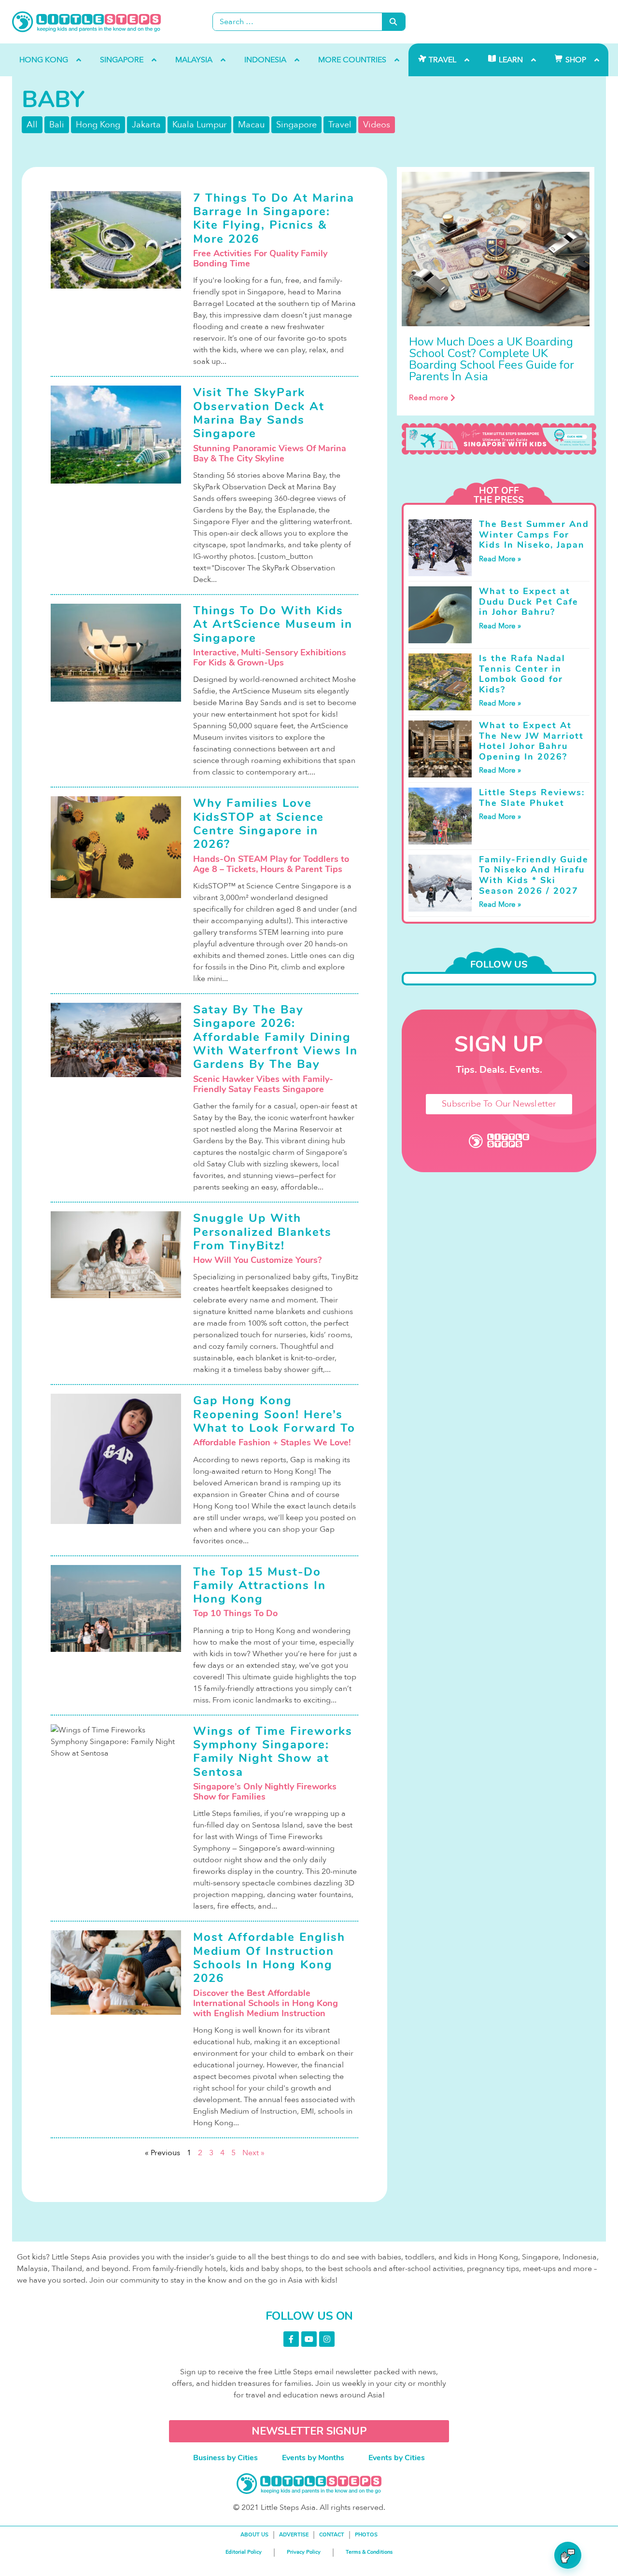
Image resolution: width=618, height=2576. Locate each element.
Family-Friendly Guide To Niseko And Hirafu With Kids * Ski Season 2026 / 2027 (534, 875)
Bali (57, 125)
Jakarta (146, 125)
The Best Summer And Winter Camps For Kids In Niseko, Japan (534, 534)
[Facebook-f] (291, 2339)
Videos (377, 125)
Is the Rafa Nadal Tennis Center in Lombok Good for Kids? (522, 674)
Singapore (296, 125)
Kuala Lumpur (199, 125)
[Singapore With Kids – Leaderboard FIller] (499, 439)
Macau (251, 125)
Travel (340, 125)
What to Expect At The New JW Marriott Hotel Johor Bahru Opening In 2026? (531, 741)
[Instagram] (327, 2339)
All (32, 125)
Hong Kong (98, 125)
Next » (253, 2153)
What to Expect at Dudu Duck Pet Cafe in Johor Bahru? (529, 602)
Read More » (500, 559)
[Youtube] (309, 2339)
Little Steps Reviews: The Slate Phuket (532, 798)
